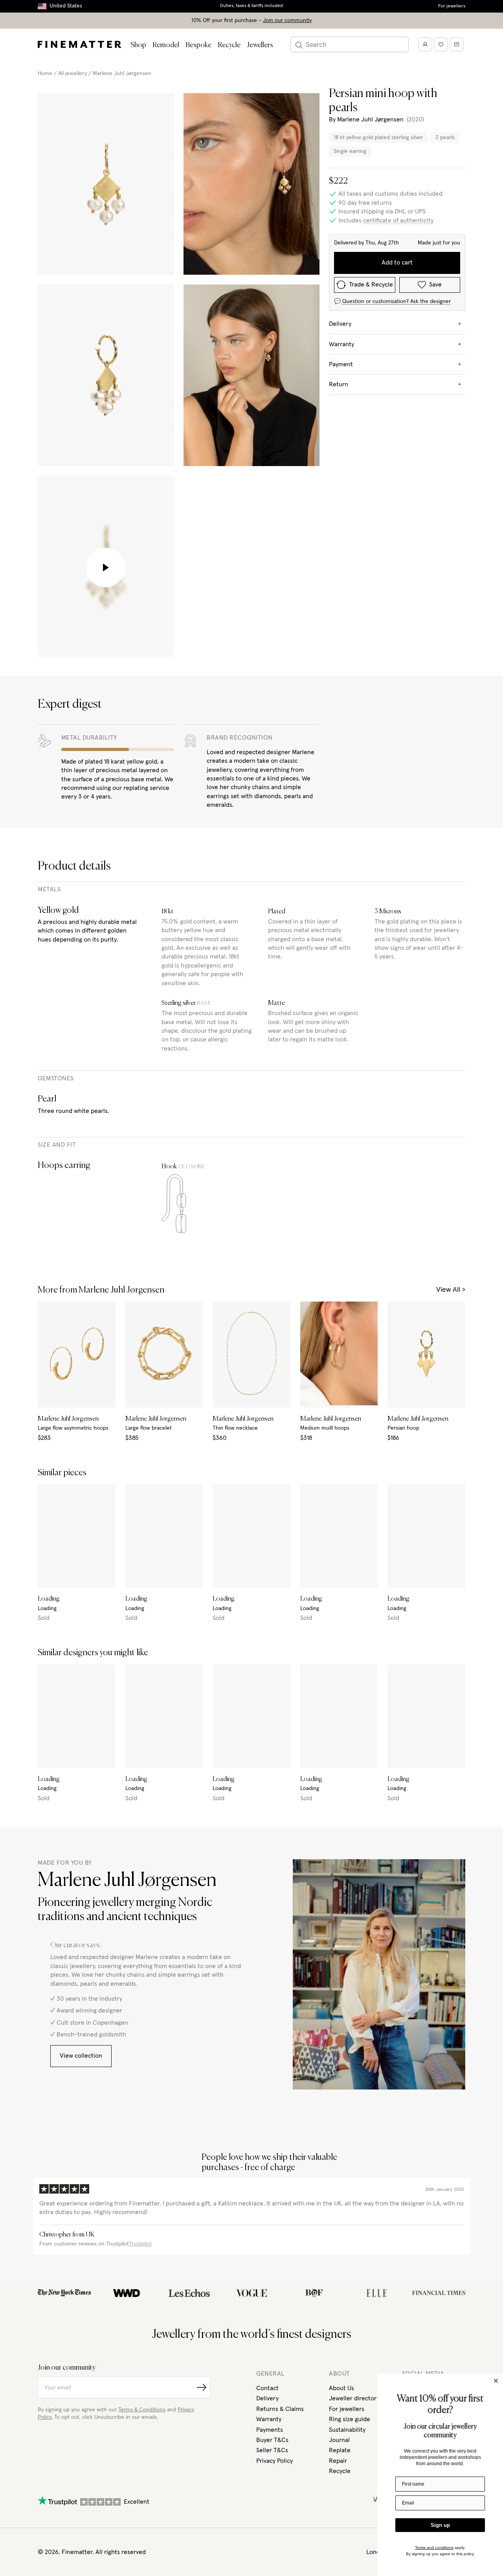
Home (45, 73)
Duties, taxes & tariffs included (251, 6)
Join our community (287, 20)
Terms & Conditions (142, 2410)
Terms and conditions (434, 2548)
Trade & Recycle (371, 285)
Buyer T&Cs (272, 2440)
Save (435, 285)
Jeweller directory (354, 2398)
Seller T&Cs (272, 2450)
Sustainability (347, 2430)
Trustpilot (140, 2244)
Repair (338, 2461)
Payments (270, 2430)
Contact (267, 2388)
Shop (138, 45)
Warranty (269, 2419)
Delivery (267, 2398)
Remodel (166, 45)
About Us (341, 2388)
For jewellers (452, 6)
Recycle (229, 45)
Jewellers (260, 45)
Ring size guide (350, 2419)
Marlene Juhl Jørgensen (122, 73)
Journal (339, 2440)
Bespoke (198, 45)
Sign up (440, 2525)
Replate (340, 2450)
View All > (451, 1290)
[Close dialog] (496, 2381)
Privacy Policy (274, 2461)
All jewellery (73, 73)
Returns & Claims (280, 2409)
